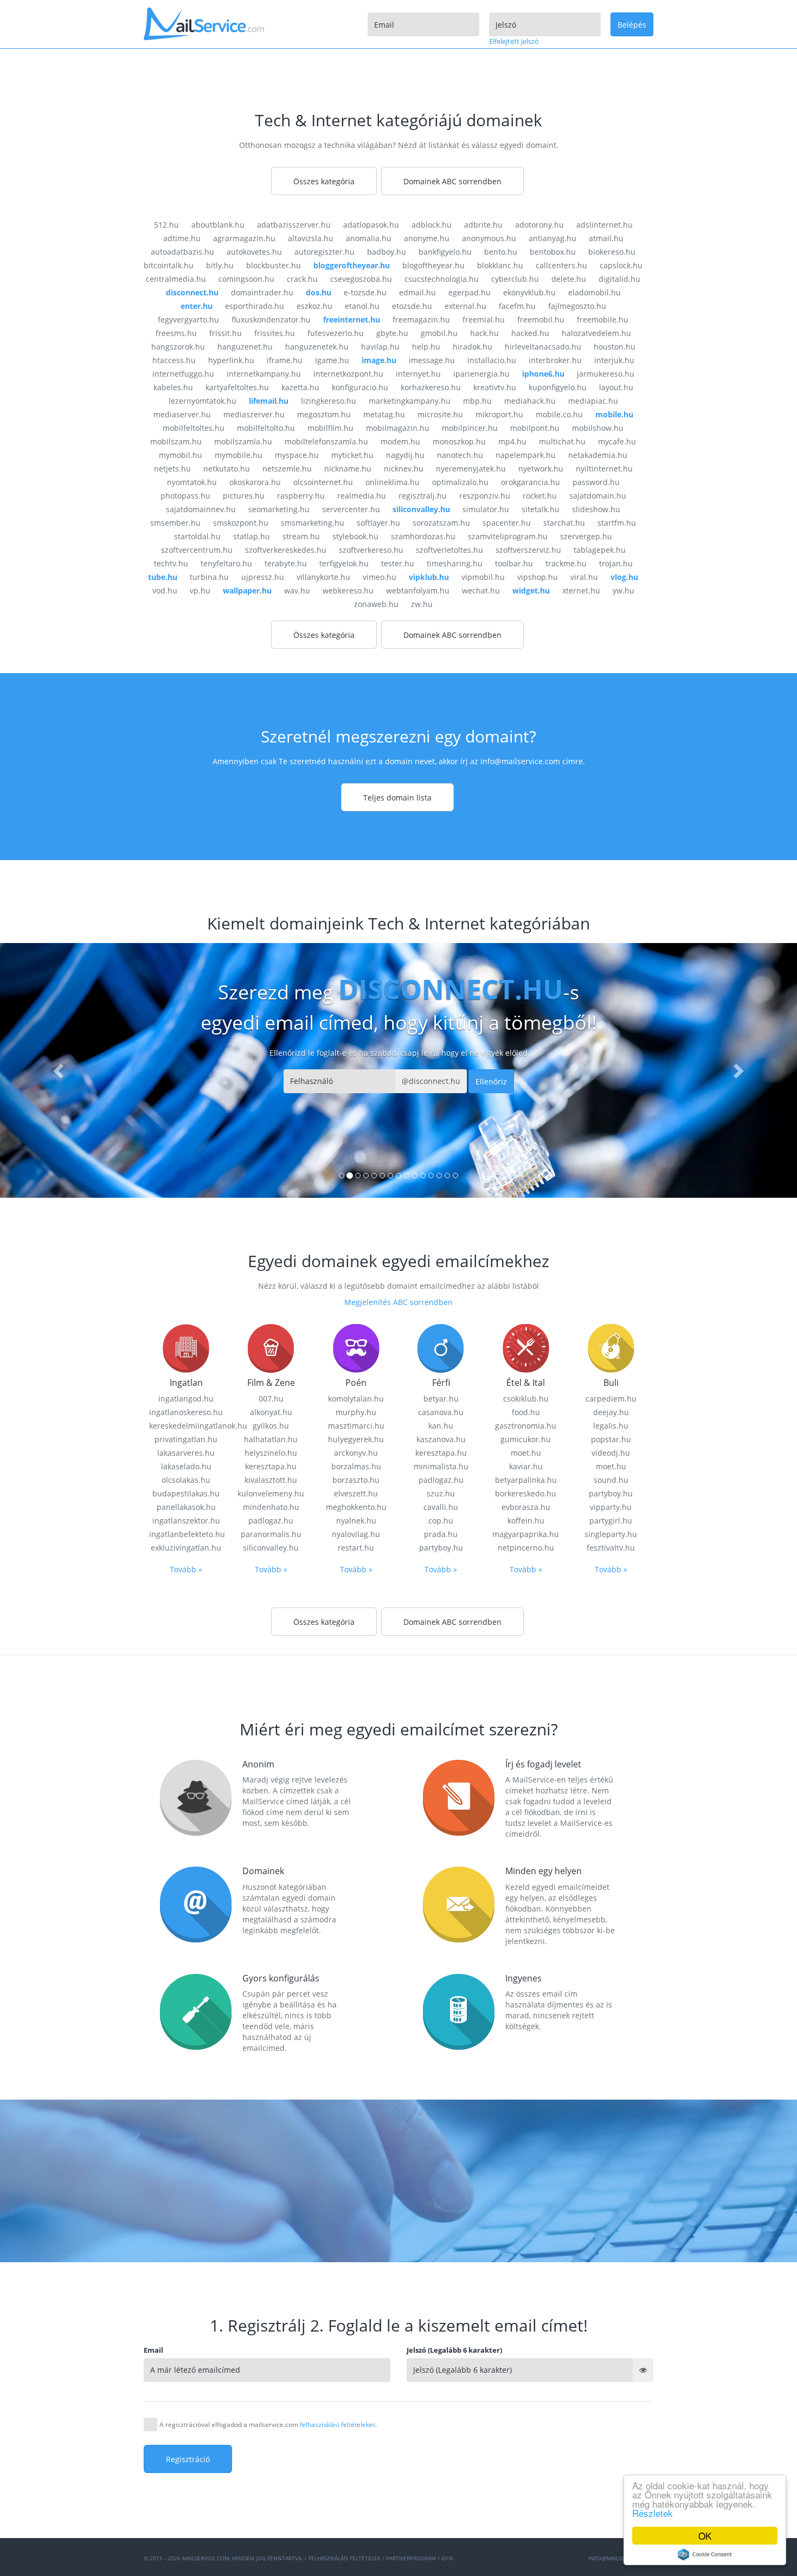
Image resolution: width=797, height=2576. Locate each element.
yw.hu (624, 590)
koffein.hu (526, 1521)
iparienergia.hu (481, 374)
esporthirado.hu (255, 306)
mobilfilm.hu (330, 428)
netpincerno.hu (526, 1548)
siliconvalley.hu (421, 509)
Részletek (653, 2513)
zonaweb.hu (376, 604)
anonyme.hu (427, 238)
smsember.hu (175, 523)
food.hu (526, 1412)
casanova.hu (441, 1412)
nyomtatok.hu (192, 482)
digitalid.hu (619, 279)
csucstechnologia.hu (442, 279)
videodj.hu (611, 1453)
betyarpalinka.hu (526, 1480)
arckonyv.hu (356, 1453)
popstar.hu (611, 1439)
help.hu (426, 347)
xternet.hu (581, 590)
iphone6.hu (543, 374)
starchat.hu (564, 523)
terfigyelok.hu (344, 563)
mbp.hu (477, 401)
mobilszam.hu (176, 441)
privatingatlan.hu (186, 1439)
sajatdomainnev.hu (201, 509)
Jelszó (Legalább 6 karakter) (454, 2350)
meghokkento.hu (356, 1507)
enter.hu (197, 306)
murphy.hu (356, 1412)
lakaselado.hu (186, 1466)
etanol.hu (362, 306)
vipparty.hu (611, 1507)
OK (705, 2536)
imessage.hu (432, 360)
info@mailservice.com (520, 761)
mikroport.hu (499, 414)
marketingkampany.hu (410, 401)
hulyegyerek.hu (356, 1439)
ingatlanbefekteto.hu (186, 1534)
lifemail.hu (269, 401)
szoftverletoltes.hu (449, 550)
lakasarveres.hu (186, 1453)
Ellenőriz (491, 1082)
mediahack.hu (530, 401)
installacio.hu (492, 360)
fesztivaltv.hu (611, 1548)
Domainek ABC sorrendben (452, 181)
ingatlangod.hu (186, 1399)
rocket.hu (540, 496)
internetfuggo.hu (183, 374)
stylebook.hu (355, 536)
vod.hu (165, 590)
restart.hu (356, 1548)
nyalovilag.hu (356, 1534)
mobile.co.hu (559, 414)
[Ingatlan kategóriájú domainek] (186, 1347)
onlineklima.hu (393, 482)
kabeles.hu (173, 387)
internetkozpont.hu (348, 374)
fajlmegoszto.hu (577, 306)
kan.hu (441, 1426)
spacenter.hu (507, 523)
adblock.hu (432, 225)
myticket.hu (352, 455)
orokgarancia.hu (531, 482)
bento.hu (501, 252)
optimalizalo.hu (460, 482)
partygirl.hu (611, 1521)
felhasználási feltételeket (338, 2425)
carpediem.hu (611, 1399)
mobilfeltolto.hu (266, 428)
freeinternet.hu (352, 319)
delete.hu (569, 279)
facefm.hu (517, 306)
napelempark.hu (526, 455)
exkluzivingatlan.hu (186, 1548)
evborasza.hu (526, 1507)
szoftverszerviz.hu (528, 550)
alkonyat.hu (271, 1412)
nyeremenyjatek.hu (471, 469)
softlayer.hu (378, 523)
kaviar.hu (526, 1466)
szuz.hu (441, 1493)
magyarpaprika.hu (526, 1534)
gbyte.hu (392, 333)
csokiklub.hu (526, 1399)
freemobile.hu (603, 319)
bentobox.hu (553, 252)
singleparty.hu (611, 1534)
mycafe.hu (617, 441)
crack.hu (302, 279)
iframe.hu (285, 360)
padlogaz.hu (271, 1521)
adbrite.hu (483, 225)
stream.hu (301, 536)
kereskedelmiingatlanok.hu (186, 1426)
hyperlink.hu (231, 360)
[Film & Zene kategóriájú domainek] (271, 1347)
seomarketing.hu (279, 509)
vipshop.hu (538, 577)
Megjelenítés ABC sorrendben (398, 1302)
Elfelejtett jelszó (514, 41)
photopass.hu (185, 496)
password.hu (596, 482)
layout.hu (616, 387)
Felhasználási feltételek (345, 2558)
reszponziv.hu (485, 496)
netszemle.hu (287, 469)
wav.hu (297, 590)
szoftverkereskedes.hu (286, 550)
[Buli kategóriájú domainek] (611, 1347)
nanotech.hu (460, 455)
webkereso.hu (348, 590)
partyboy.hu (441, 1548)
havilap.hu (380, 347)
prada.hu (441, 1534)
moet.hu (526, 1453)
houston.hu (615, 347)
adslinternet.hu (605, 225)
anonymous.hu (489, 238)
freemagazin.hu (421, 319)
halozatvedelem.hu (596, 333)
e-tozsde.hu (365, 292)
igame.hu (332, 360)
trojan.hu (616, 563)
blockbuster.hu (274, 265)
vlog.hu (624, 577)
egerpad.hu (470, 292)
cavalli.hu (441, 1507)
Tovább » (186, 1569)
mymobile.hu (239, 455)
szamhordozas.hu (423, 536)
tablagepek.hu (600, 550)
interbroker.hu (555, 360)
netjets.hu (172, 469)
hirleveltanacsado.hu (543, 347)
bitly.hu (220, 265)
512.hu (166, 225)
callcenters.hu (561, 265)
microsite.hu (440, 414)
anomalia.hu (369, 238)
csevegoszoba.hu (361, 279)
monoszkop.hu (459, 441)
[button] (60, 1070)
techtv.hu (171, 563)
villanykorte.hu (323, 577)
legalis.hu (611, 1426)
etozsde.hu (412, 306)
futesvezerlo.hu (336, 333)
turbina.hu (209, 577)
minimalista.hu (441, 1466)
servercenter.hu (351, 509)
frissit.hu (226, 333)
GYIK (447, 2558)
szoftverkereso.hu (371, 550)
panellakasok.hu (186, 1507)
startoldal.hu (197, 536)
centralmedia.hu (176, 279)
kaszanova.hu (441, 1439)
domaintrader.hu (262, 292)
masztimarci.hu (356, 1426)
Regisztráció (188, 2459)
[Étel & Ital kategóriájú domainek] (526, 1347)
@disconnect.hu (431, 1081)
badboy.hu (387, 252)
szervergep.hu (586, 536)
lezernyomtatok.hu (203, 401)
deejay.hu (611, 1412)
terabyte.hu (286, 563)
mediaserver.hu (182, 414)
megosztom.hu (324, 414)
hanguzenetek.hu (317, 347)
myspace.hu (297, 455)
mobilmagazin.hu (398, 428)
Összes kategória (324, 181)
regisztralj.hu (423, 496)
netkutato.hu (227, 469)
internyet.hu (418, 374)
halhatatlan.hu (271, 1439)
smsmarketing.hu (313, 523)
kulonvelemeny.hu (271, 1493)
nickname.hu (348, 469)
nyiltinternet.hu (604, 469)
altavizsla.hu (311, 238)
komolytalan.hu (356, 1399)
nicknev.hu (404, 469)
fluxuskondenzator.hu (271, 319)
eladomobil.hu (594, 292)
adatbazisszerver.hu (294, 225)
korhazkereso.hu (431, 387)
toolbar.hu (514, 563)
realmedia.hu (362, 496)
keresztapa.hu (271, 1466)
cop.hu (441, 1521)
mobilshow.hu (598, 428)
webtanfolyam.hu (418, 590)
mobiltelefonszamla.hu (326, 441)
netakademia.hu (598, 455)
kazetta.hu (300, 387)
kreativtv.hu (495, 387)
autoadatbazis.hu (182, 252)
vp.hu (200, 590)
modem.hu (400, 441)
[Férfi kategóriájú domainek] (441, 1347)
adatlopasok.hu (371, 225)
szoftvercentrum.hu (197, 550)
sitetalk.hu (541, 509)
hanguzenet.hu (245, 347)
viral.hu (584, 577)
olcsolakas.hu (186, 1480)
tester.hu (398, 563)
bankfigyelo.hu (445, 252)
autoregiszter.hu (324, 252)
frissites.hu (275, 333)
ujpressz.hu (263, 577)
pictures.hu (244, 496)
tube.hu (163, 577)
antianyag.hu (552, 238)
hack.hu (484, 333)
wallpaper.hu (247, 590)
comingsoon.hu (246, 279)
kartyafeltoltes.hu (237, 387)
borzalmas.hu (356, 1466)
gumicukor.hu (526, 1439)
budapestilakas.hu (186, 1493)
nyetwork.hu (541, 469)
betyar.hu (441, 1399)
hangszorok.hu (178, 347)
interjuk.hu (614, 360)
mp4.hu (512, 441)
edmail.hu (417, 292)
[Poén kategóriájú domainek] (356, 1347)
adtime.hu (182, 238)
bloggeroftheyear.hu (352, 265)
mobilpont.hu (535, 428)
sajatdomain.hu (598, 496)
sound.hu (611, 1480)
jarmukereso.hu (606, 374)
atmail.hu (606, 238)
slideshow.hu (596, 509)
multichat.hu (562, 441)
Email (153, 2350)
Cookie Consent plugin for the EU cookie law (705, 2554)
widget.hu (531, 590)
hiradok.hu (473, 347)
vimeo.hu (380, 577)
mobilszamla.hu (243, 441)
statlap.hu (252, 536)
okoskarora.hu (255, 482)
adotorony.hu (539, 225)
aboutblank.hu (218, 225)
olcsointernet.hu (323, 482)
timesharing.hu (455, 563)
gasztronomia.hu (526, 1426)
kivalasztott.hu (271, 1480)
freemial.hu (484, 319)
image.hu (379, 360)
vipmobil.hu (483, 577)
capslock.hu (621, 265)
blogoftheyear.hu (433, 265)
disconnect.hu (192, 292)
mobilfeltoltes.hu (194, 428)
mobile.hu (614, 414)
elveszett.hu (356, 1493)
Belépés (632, 25)
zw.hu (422, 604)
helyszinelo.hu (271, 1453)
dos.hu (319, 292)
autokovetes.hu (254, 252)
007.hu (271, 1399)
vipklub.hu (429, 577)
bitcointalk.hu (169, 265)
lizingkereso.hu (329, 401)
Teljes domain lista (397, 798)
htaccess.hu (174, 360)
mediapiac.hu (593, 401)
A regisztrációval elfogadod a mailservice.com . (268, 2425)
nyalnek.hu (356, 1521)
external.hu (465, 306)
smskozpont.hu (241, 523)
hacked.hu (530, 333)
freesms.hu (176, 333)
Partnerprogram (411, 2558)
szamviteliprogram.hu (508, 536)
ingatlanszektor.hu (186, 1521)
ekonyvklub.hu (529, 292)
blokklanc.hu (500, 265)
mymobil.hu (181, 455)
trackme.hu (566, 563)
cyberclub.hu (515, 279)
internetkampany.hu (264, 374)
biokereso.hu (612, 252)
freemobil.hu (541, 319)
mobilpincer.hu (470, 428)
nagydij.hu (405, 455)
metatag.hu (384, 414)
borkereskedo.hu (526, 1493)
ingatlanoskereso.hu (186, 1412)
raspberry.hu (301, 496)
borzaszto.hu (356, 1480)
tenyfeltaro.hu (226, 563)
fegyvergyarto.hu (188, 319)
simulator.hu (486, 509)
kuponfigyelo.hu (558, 387)
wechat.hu (481, 590)
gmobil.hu (439, 333)
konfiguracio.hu (360, 387)
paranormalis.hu (271, 1534)
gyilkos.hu (271, 1426)
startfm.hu (617, 523)
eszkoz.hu (314, 306)
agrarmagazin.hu (244, 238)
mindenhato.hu (271, 1507)
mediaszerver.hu (254, 414)
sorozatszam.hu (441, 523)
